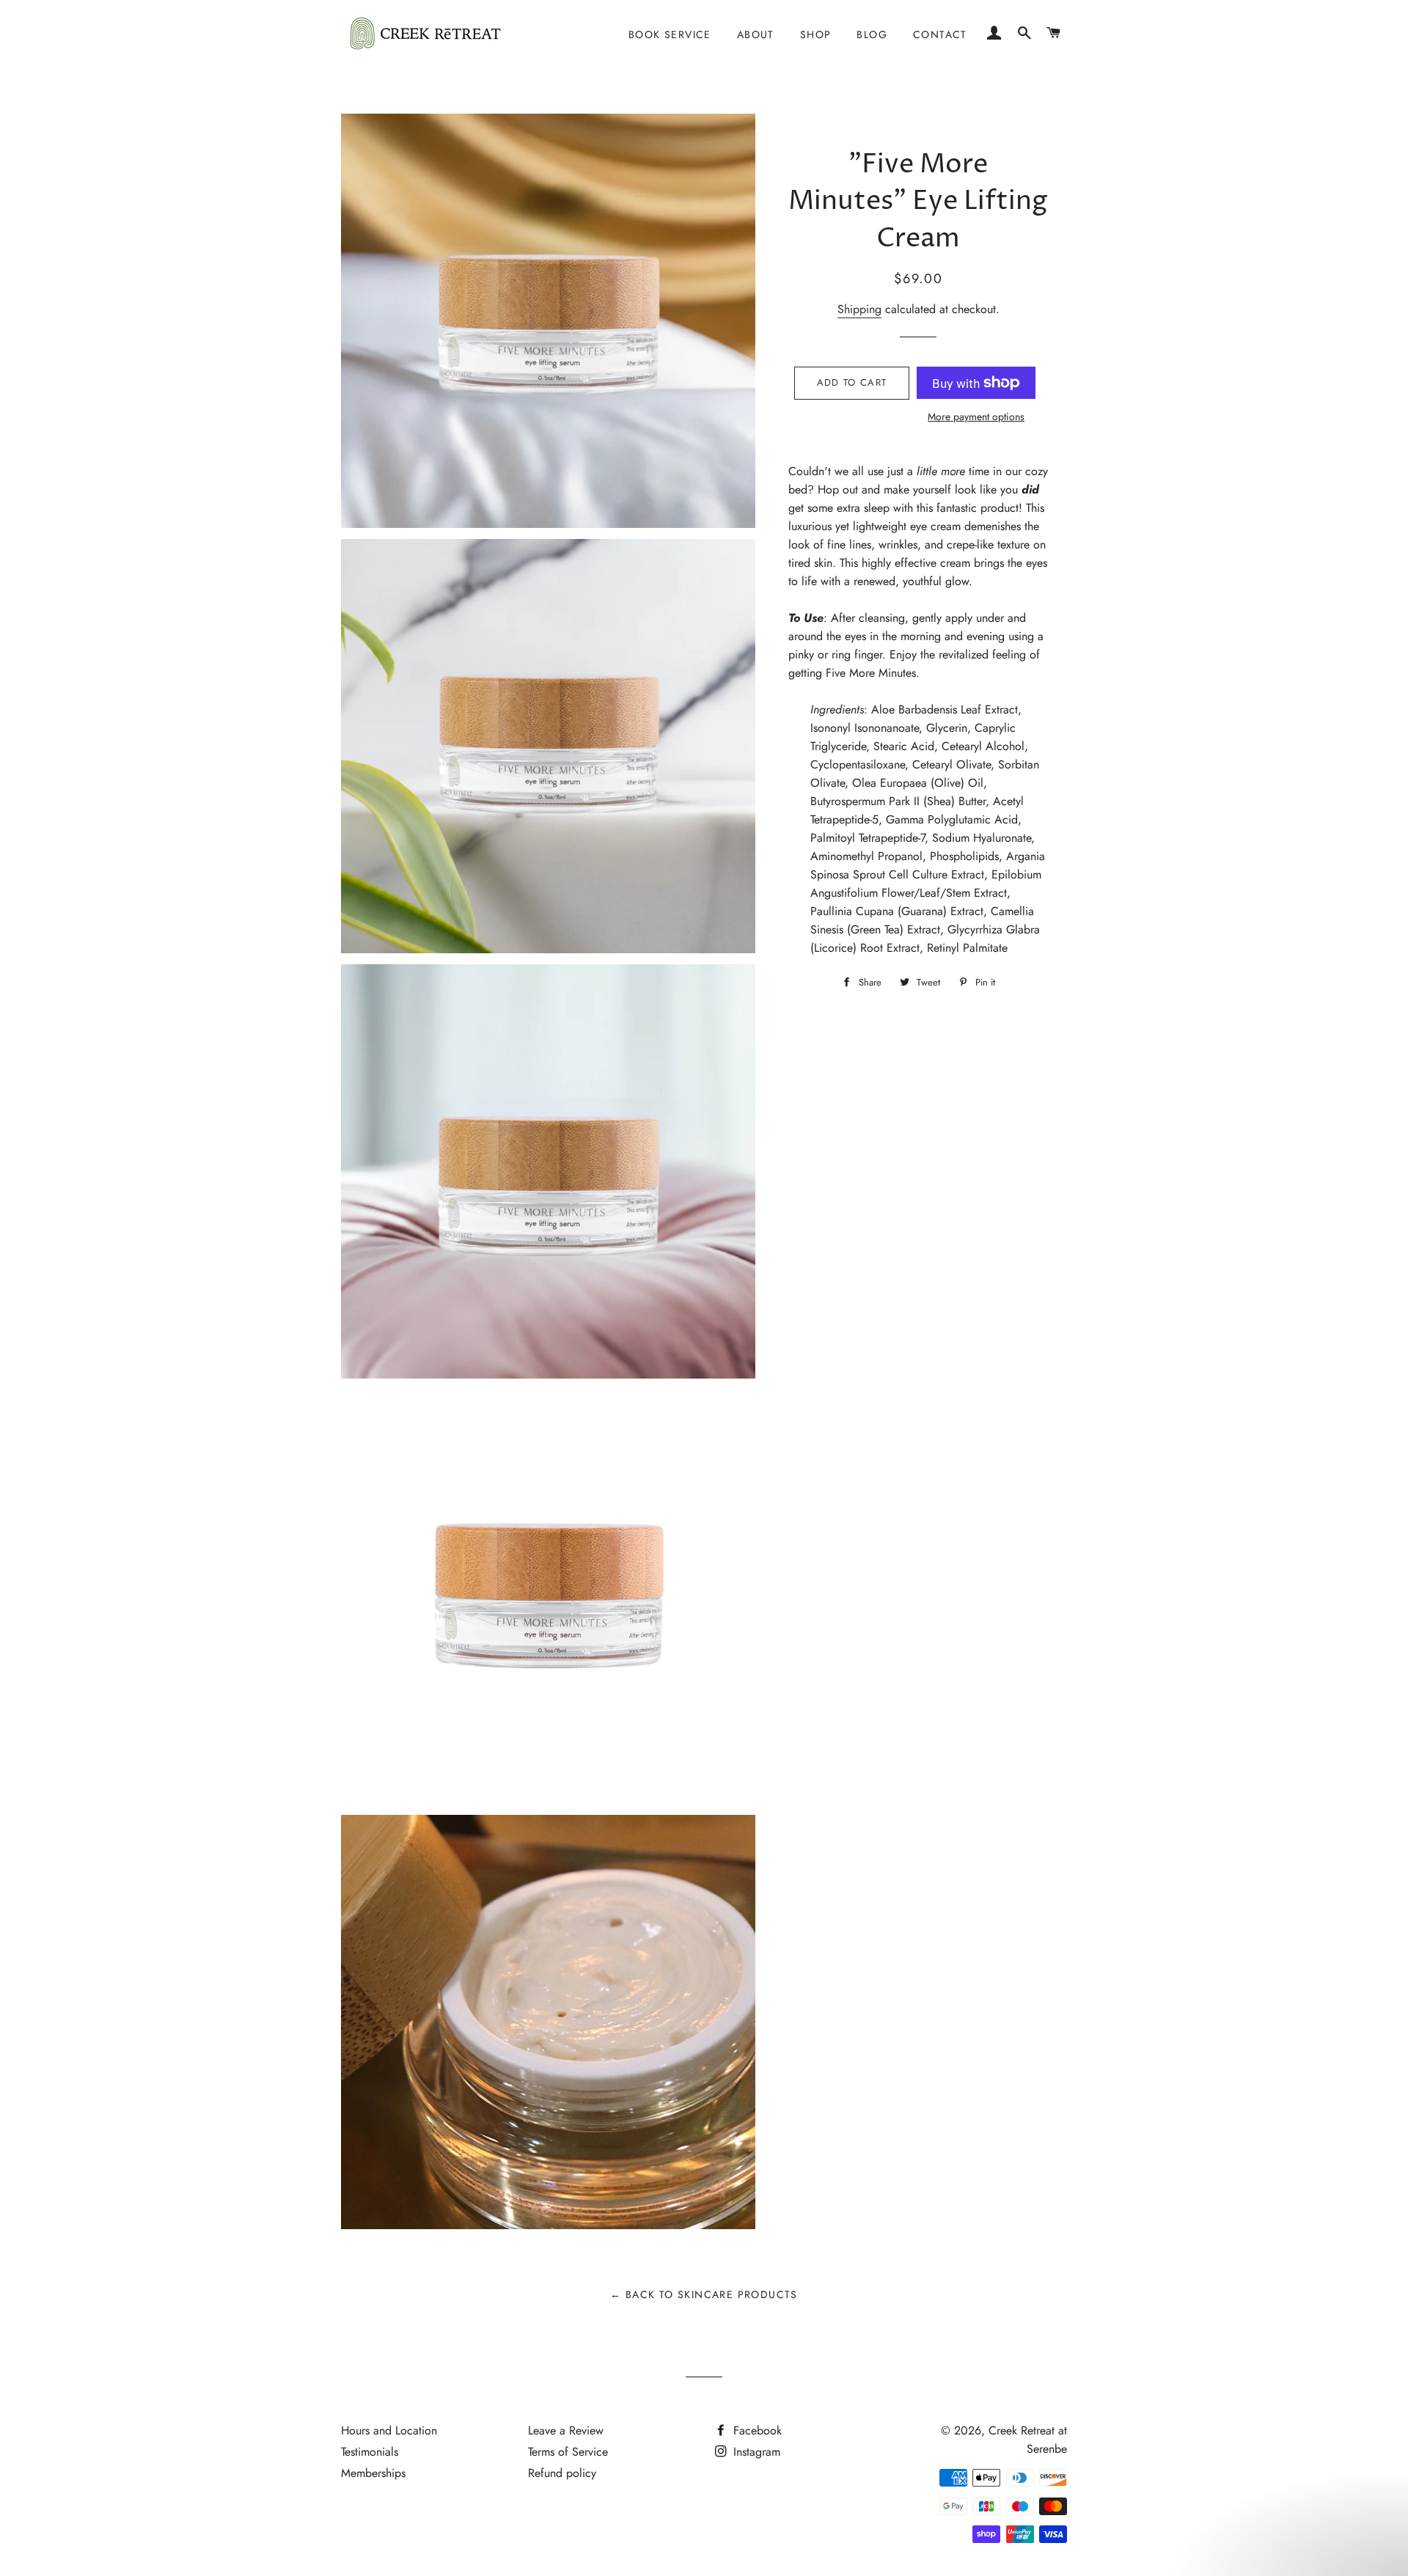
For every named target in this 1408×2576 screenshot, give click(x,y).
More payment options (976, 417)
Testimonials (370, 2452)
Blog (872, 34)
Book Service (670, 34)
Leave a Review (566, 2430)
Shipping (859, 309)
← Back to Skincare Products (704, 2294)
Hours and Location (389, 2430)
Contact (940, 34)
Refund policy (562, 2473)
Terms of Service (568, 2452)
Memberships (373, 2473)
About (756, 34)
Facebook (756, 2430)
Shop (816, 34)
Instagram (755, 2452)
